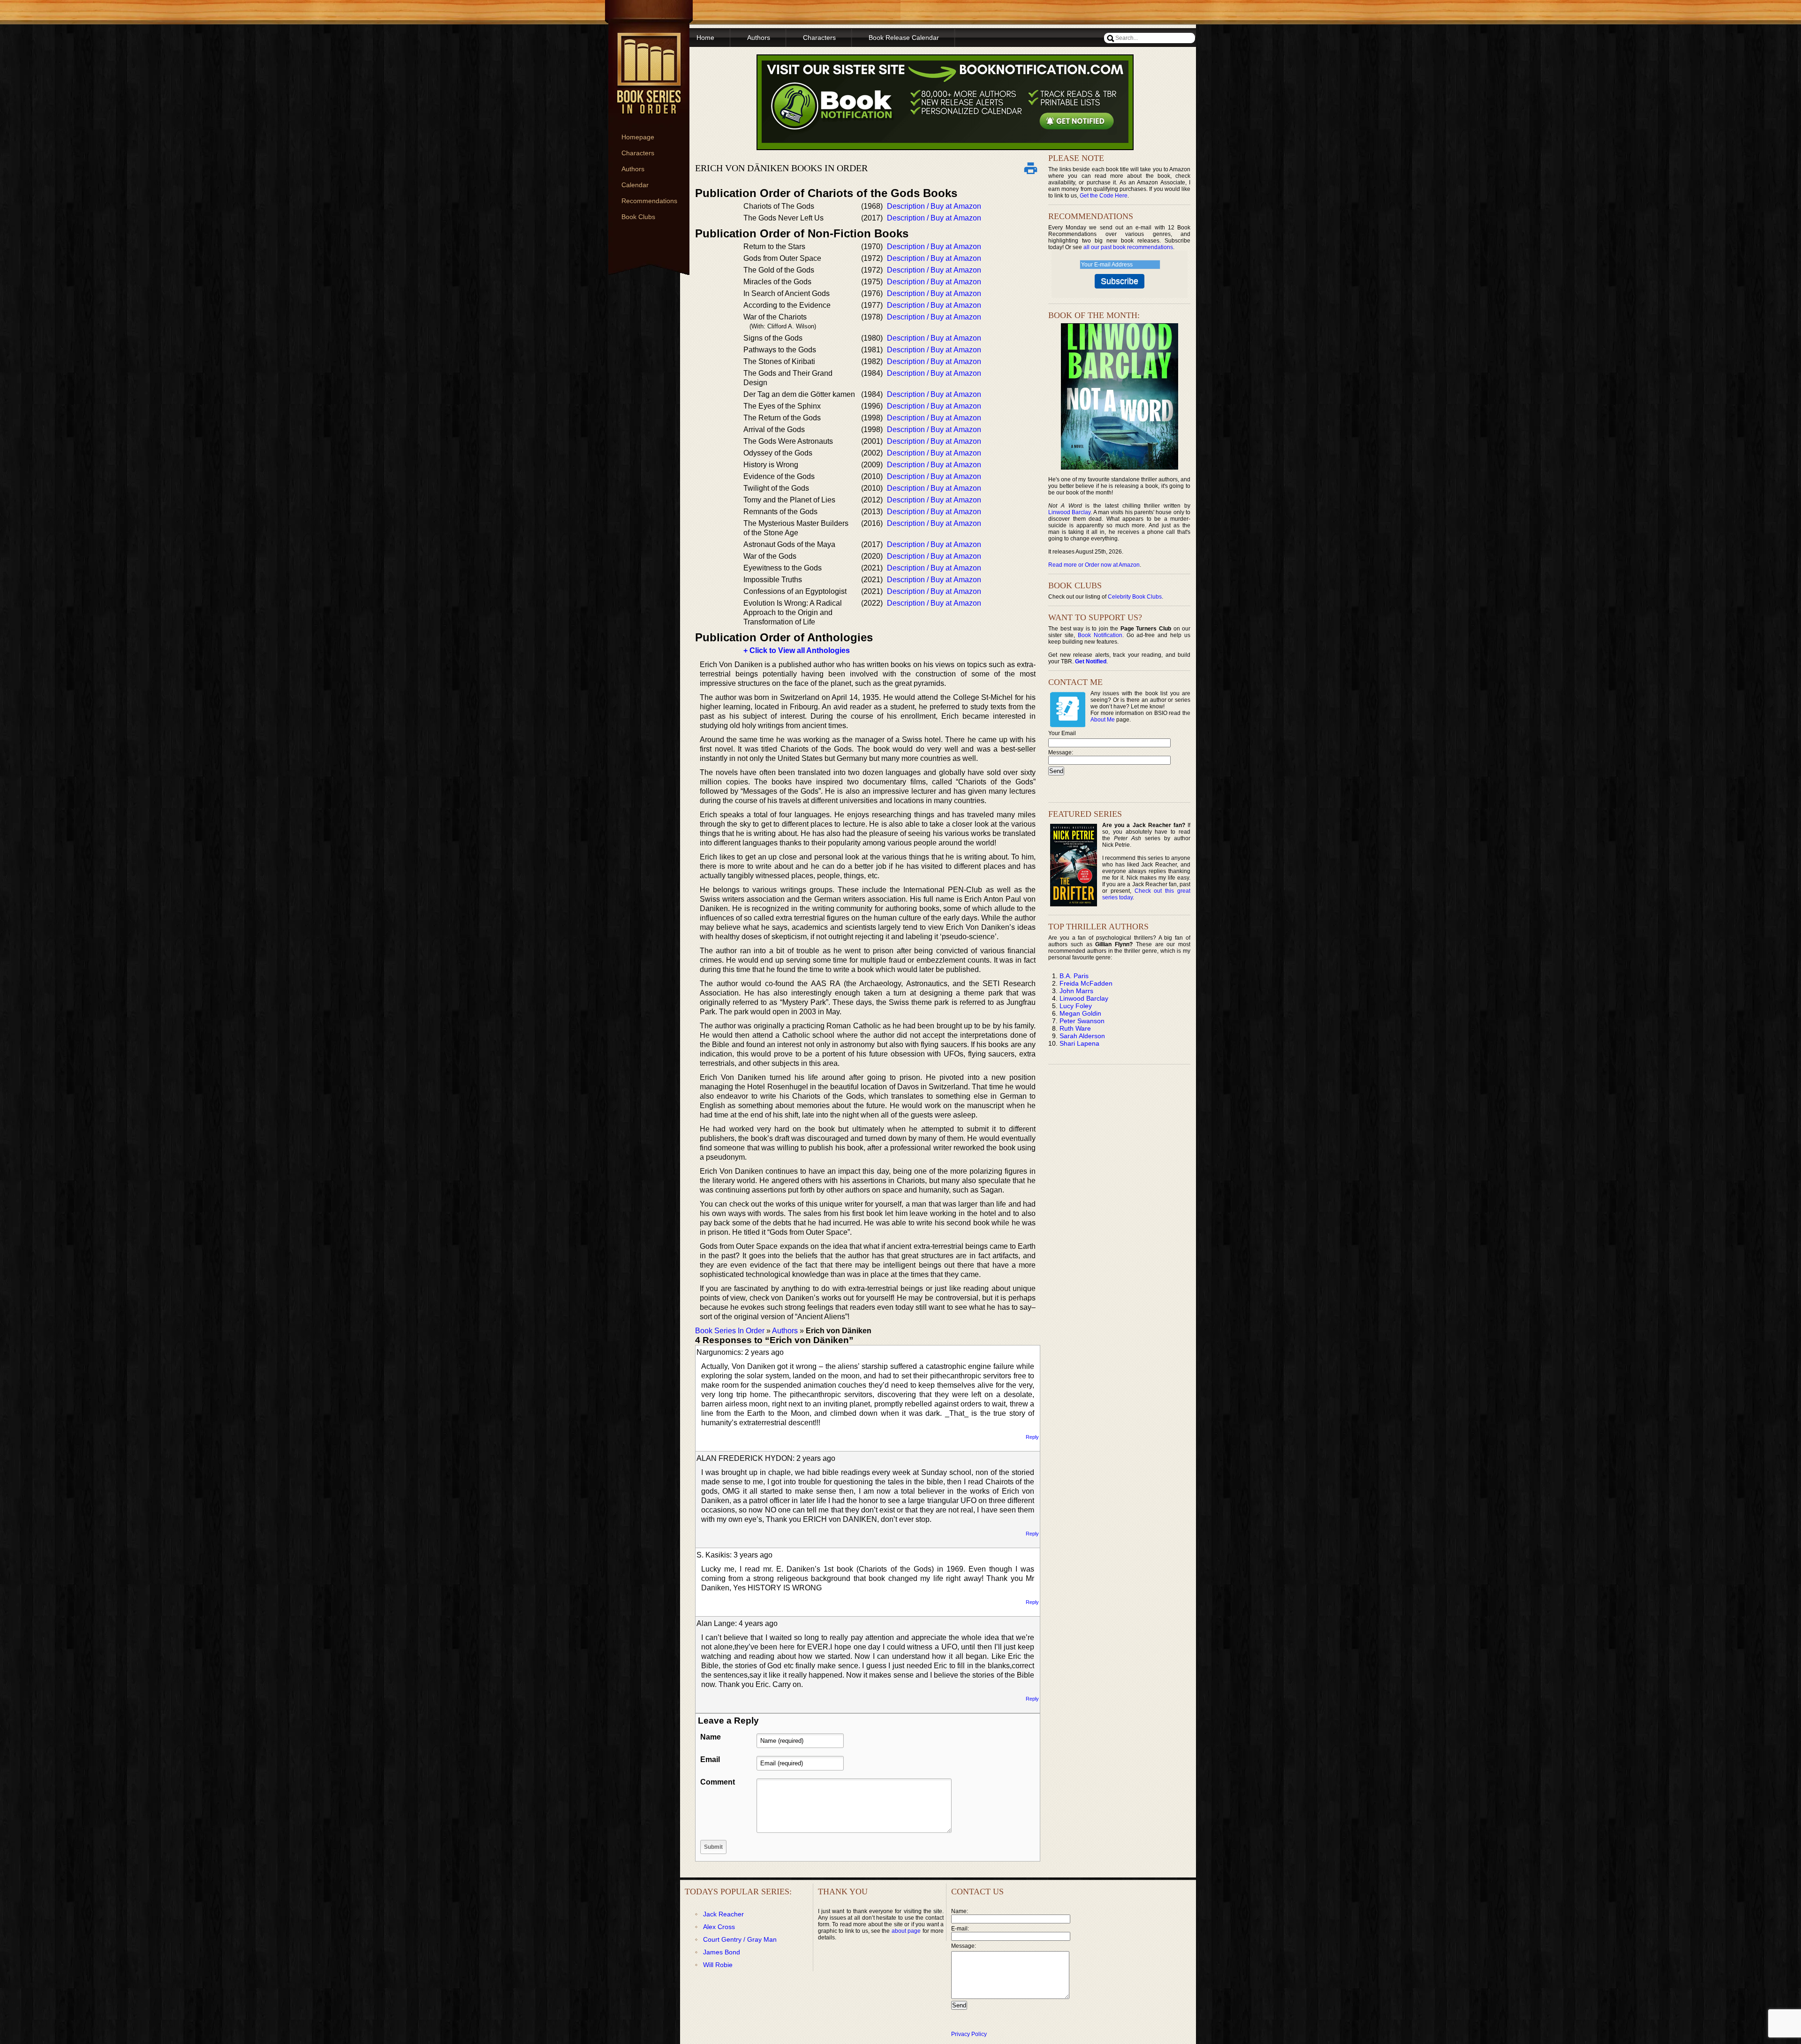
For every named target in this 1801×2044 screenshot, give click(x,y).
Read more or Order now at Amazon (1094, 565)
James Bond (722, 1952)
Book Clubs (638, 217)
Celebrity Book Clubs (1135, 597)
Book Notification (1100, 635)
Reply (1032, 1437)
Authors (633, 169)
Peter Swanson (1082, 1021)
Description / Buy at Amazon (934, 206)
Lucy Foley (1076, 1006)
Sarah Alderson (1082, 1036)
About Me (1103, 720)
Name (711, 1737)
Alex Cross (719, 1927)
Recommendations (649, 201)
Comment (718, 1782)
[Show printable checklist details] (1030, 168)
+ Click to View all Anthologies (797, 650)
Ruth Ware (1075, 1028)
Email (710, 1759)
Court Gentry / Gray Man (740, 1939)
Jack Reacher (723, 1914)
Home (705, 38)
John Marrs (1076, 991)
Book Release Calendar (904, 38)
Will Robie (718, 1965)
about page (906, 1931)
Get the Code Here (1104, 196)
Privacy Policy (969, 2034)
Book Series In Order (730, 1331)
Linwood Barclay (1069, 512)
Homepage (638, 137)
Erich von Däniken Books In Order (781, 168)
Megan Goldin (1080, 1013)
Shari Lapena (1079, 1043)
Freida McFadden (1086, 983)
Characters (638, 153)
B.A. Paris (1074, 976)
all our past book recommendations (1128, 247)
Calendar (635, 185)
